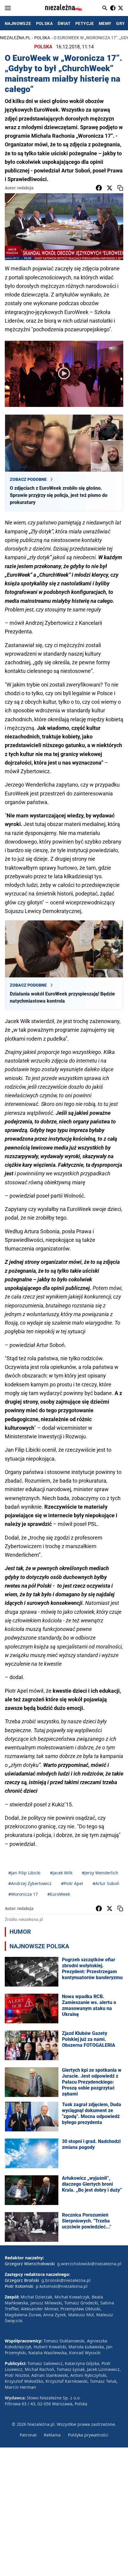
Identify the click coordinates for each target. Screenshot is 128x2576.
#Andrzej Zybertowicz (30, 1883)
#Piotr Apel (72, 1883)
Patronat (28, 2435)
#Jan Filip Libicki (24, 1873)
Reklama (52, 2435)
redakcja (25, 188)
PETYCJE (85, 23)
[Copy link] (120, 188)
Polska (42, 38)
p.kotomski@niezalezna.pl (62, 2286)
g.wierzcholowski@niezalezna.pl (89, 2264)
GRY (120, 23)
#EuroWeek (59, 1894)
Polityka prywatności (88, 2435)
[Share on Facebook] (99, 188)
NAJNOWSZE (18, 23)
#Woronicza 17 (23, 1894)
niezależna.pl (15, 38)
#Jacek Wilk (61, 1873)
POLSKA (44, 23)
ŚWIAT (64, 23)
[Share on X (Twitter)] (110, 188)
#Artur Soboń (106, 1883)
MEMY (105, 23)
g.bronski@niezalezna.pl (66, 2280)
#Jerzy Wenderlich (100, 1873)
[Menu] (8, 8)
